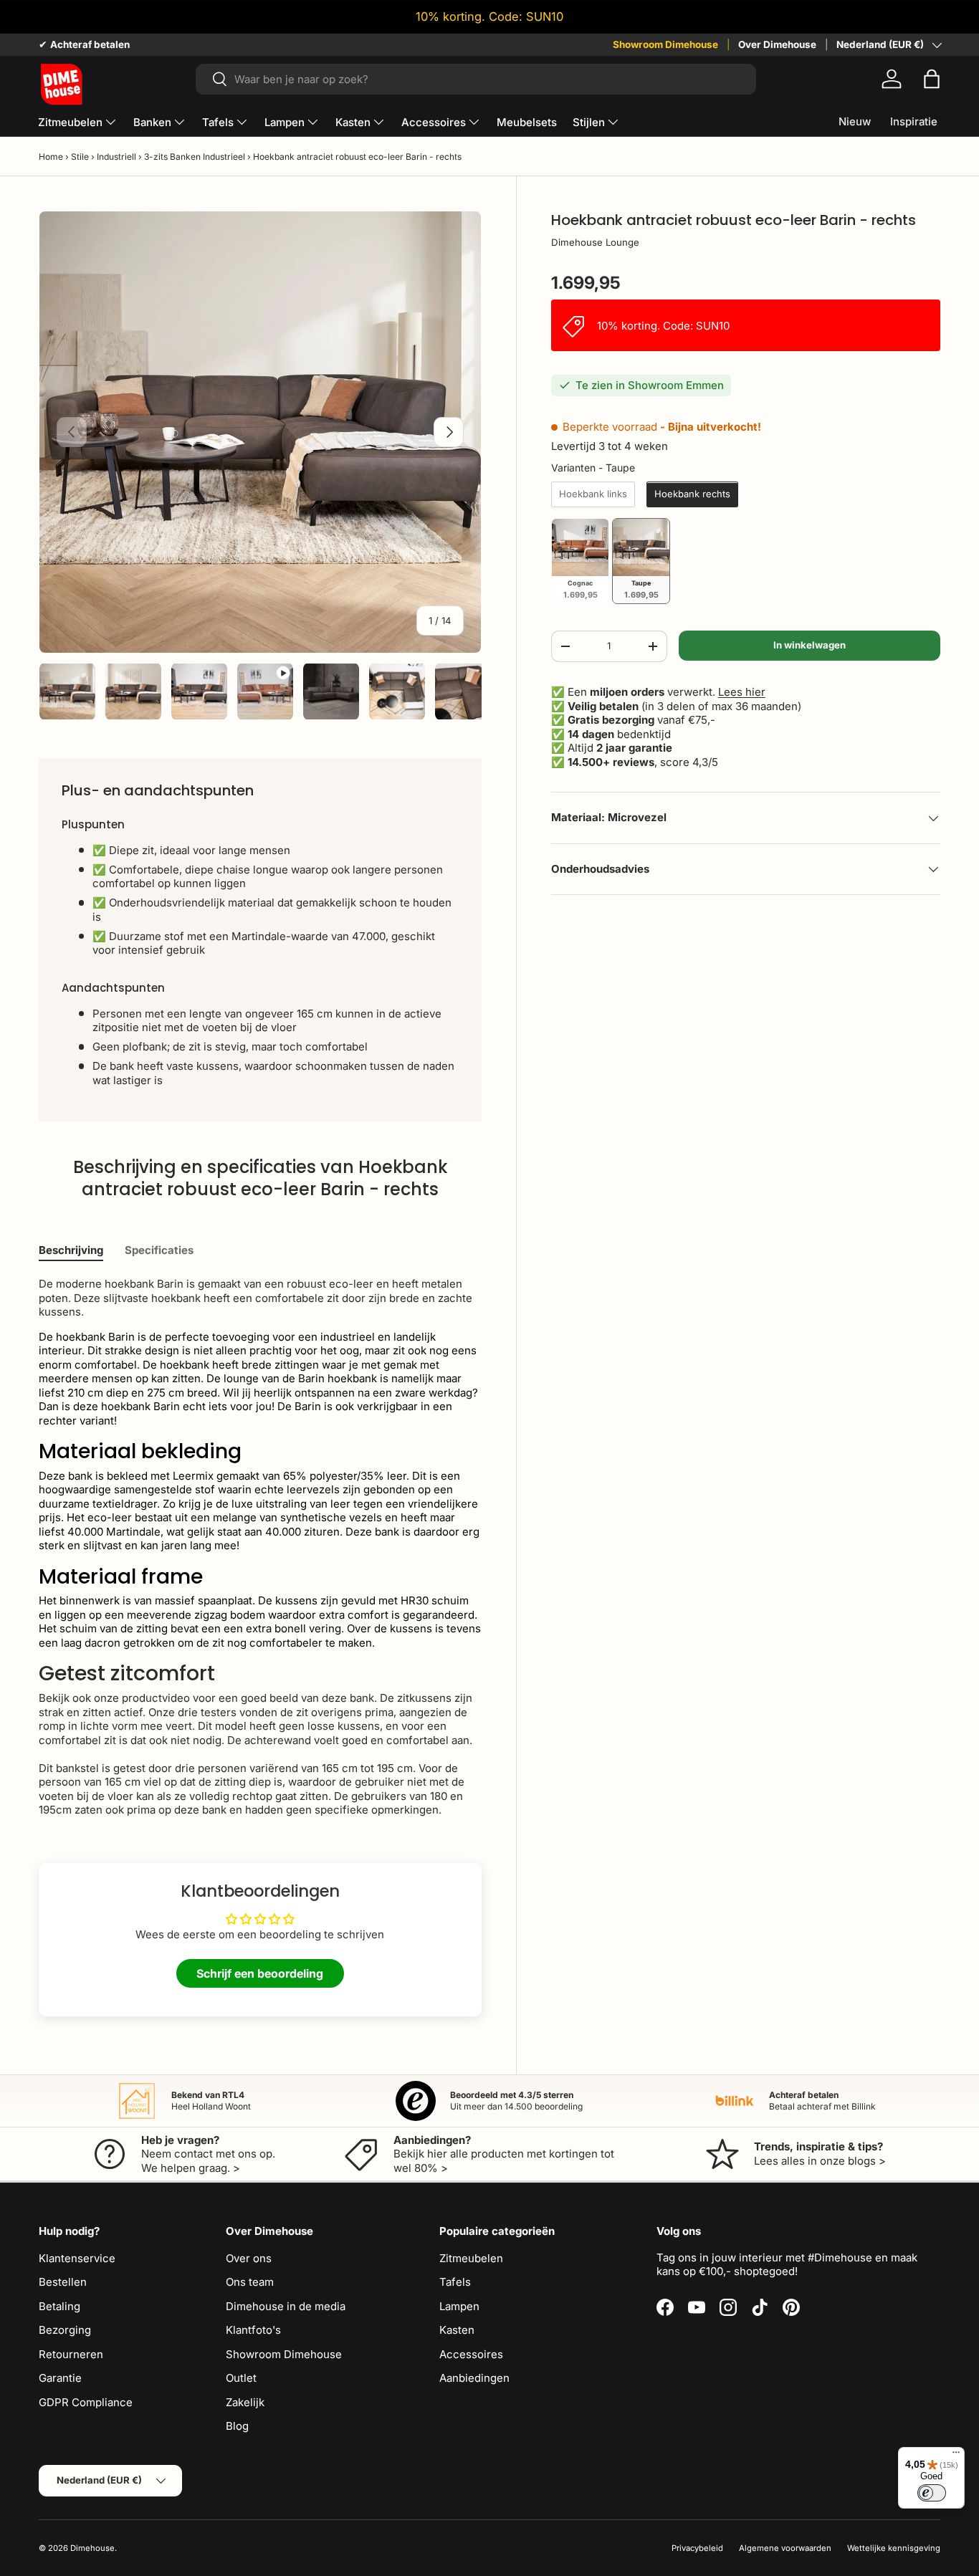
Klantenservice (77, 2258)
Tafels (218, 122)
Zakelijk (245, 2402)
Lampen (285, 122)
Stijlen (589, 122)
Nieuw (855, 121)
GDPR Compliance (86, 2402)
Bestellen (63, 2282)
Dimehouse (92, 2548)
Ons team (250, 2282)
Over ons (249, 2258)
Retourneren (71, 2354)
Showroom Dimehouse (665, 44)
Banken (152, 122)
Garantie (60, 2378)
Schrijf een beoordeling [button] (260, 1973)
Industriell (116, 157)
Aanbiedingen (474, 2378)
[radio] (593, 495)
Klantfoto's (253, 2330)
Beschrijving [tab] (71, 1250)
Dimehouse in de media (286, 2306)
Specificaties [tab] (159, 1250)
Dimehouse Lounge (595, 242)
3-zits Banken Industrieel (195, 157)
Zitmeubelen (70, 122)
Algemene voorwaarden (785, 2548)
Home (51, 157)
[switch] (932, 2493)
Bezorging (65, 2330)
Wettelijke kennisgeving (894, 2548)
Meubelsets (527, 122)
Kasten (353, 122)
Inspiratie (914, 121)
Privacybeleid (697, 2548)
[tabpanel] (260, 1547)
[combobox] (476, 79)
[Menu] (956, 2456)
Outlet (241, 2378)
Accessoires (434, 122)
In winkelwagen (810, 645)
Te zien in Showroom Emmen (650, 386)
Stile (80, 157)
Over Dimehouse (777, 44)
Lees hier (742, 693)
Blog (237, 2426)
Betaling (59, 2306)
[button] (932, 79)
